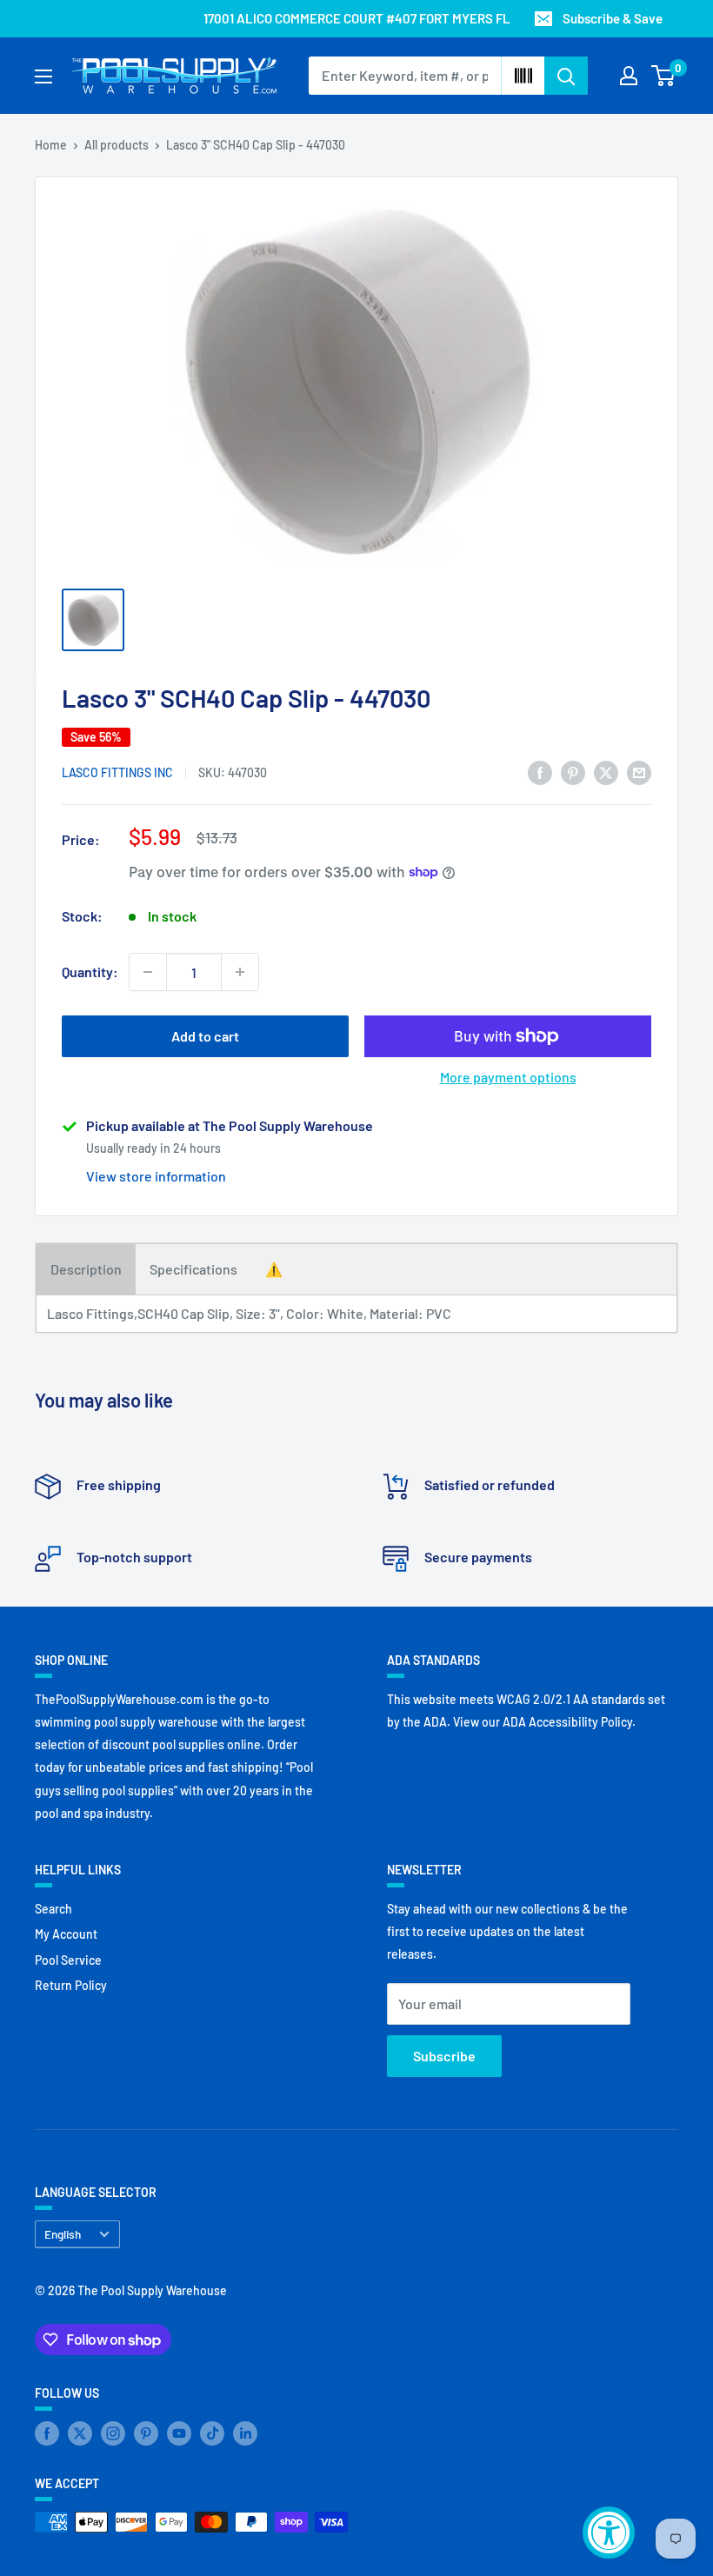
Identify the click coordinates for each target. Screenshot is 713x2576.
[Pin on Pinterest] (573, 772)
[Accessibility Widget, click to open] (609, 2533)
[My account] (629, 76)
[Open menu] (43, 77)
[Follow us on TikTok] (212, 2433)
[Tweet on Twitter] (606, 772)
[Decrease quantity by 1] (148, 972)
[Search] (566, 76)
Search (53, 1909)
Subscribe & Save (613, 18)
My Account (66, 1934)
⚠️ (274, 1269)
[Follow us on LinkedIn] (245, 2433)
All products (117, 145)
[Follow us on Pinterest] (146, 2433)
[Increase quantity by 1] (240, 972)
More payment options (508, 1077)
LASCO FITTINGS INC (117, 772)
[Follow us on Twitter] (80, 2433)
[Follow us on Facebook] (47, 2433)
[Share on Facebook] (540, 772)
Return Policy (71, 1985)
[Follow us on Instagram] (113, 2433)
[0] (664, 76)
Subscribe (444, 2056)
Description (86, 1269)
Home (51, 145)
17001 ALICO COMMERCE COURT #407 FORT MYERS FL (357, 18)
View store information (156, 1176)
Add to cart (205, 1036)
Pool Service (68, 1960)
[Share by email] (639, 772)
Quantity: (90, 972)
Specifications (193, 1269)
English (63, 2234)
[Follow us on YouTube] (179, 2433)
